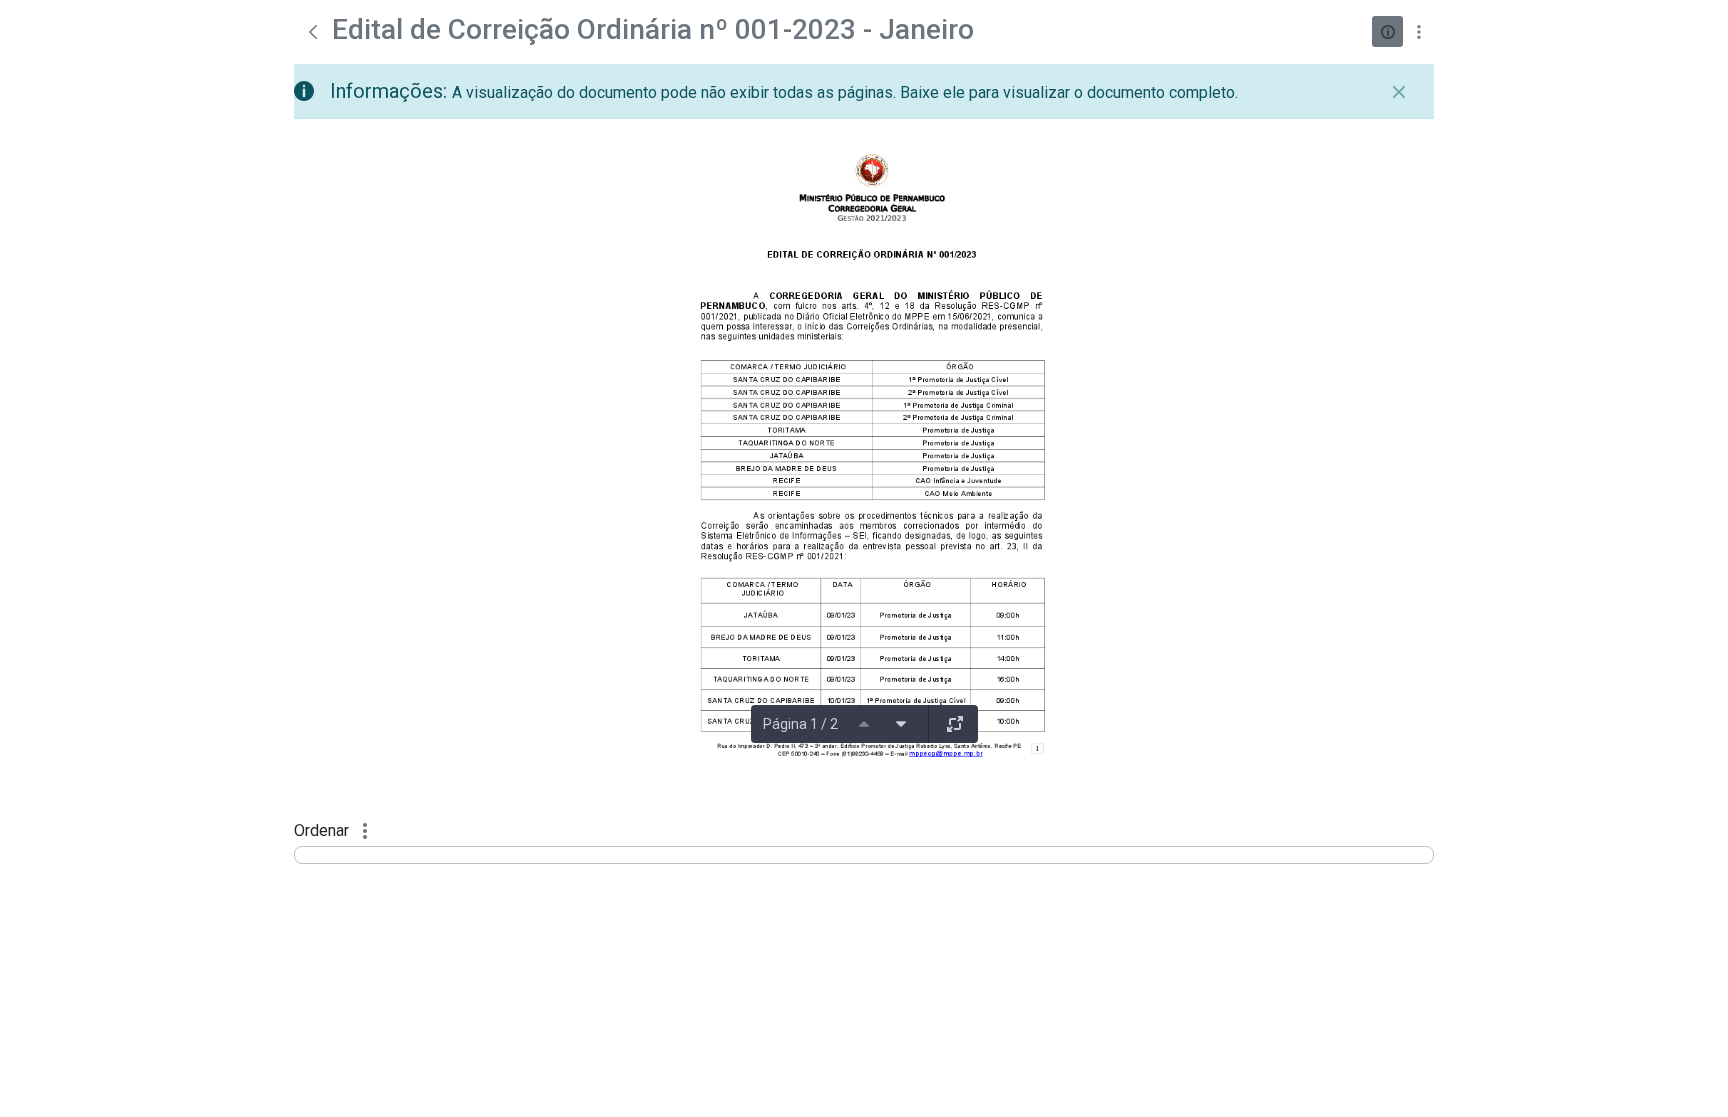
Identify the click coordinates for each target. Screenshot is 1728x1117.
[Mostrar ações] (1418, 31)
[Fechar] (1399, 92)
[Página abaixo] (901, 724)
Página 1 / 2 (800, 724)
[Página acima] (864, 724)
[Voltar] (313, 32)
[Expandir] (955, 724)
